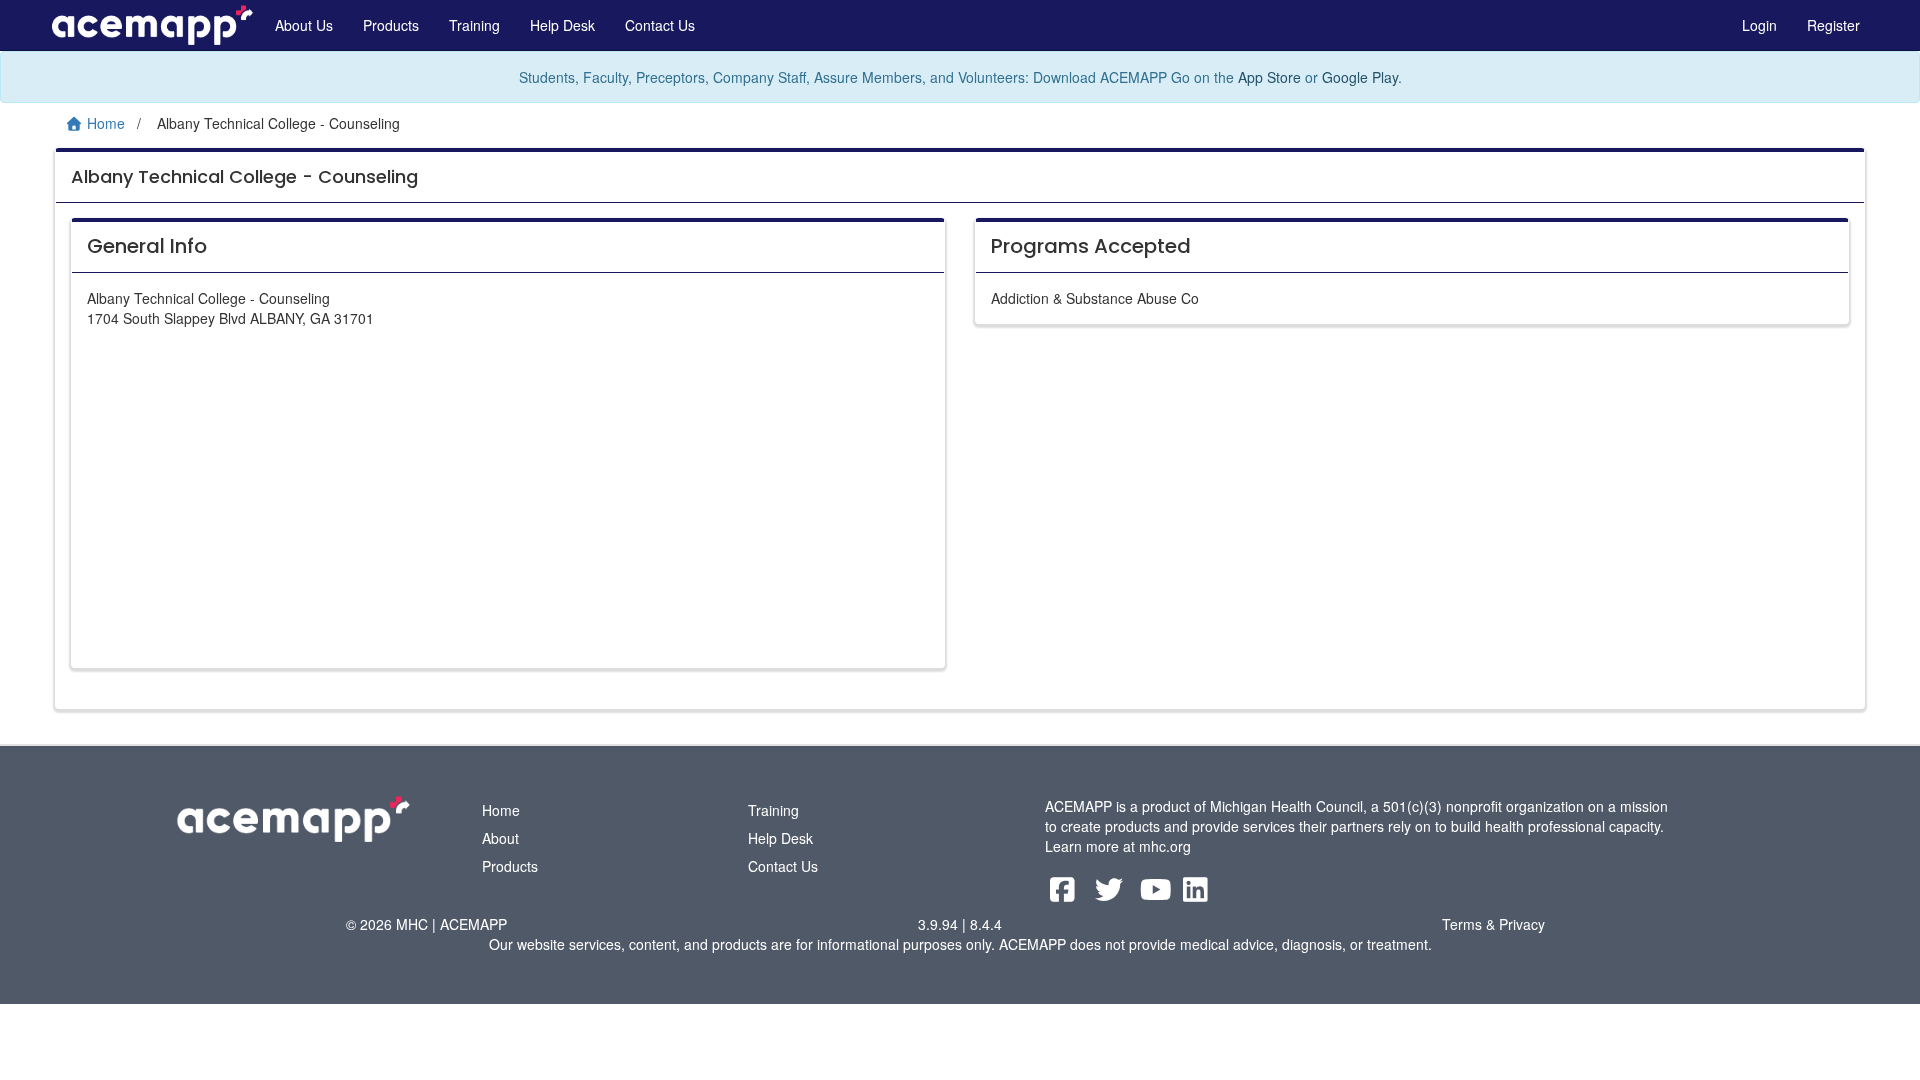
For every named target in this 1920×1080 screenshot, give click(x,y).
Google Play (1360, 77)
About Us (304, 25)
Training (474, 25)
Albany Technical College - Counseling (244, 176)
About (500, 838)
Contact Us (660, 25)
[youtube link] (1158, 894)
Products (391, 25)
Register (1833, 25)
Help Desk (562, 25)
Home (501, 810)
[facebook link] (1064, 894)
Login (1759, 25)
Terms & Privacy (1493, 924)
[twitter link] (1111, 894)
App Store (1269, 77)
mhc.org (1165, 846)
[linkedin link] (1195, 894)
